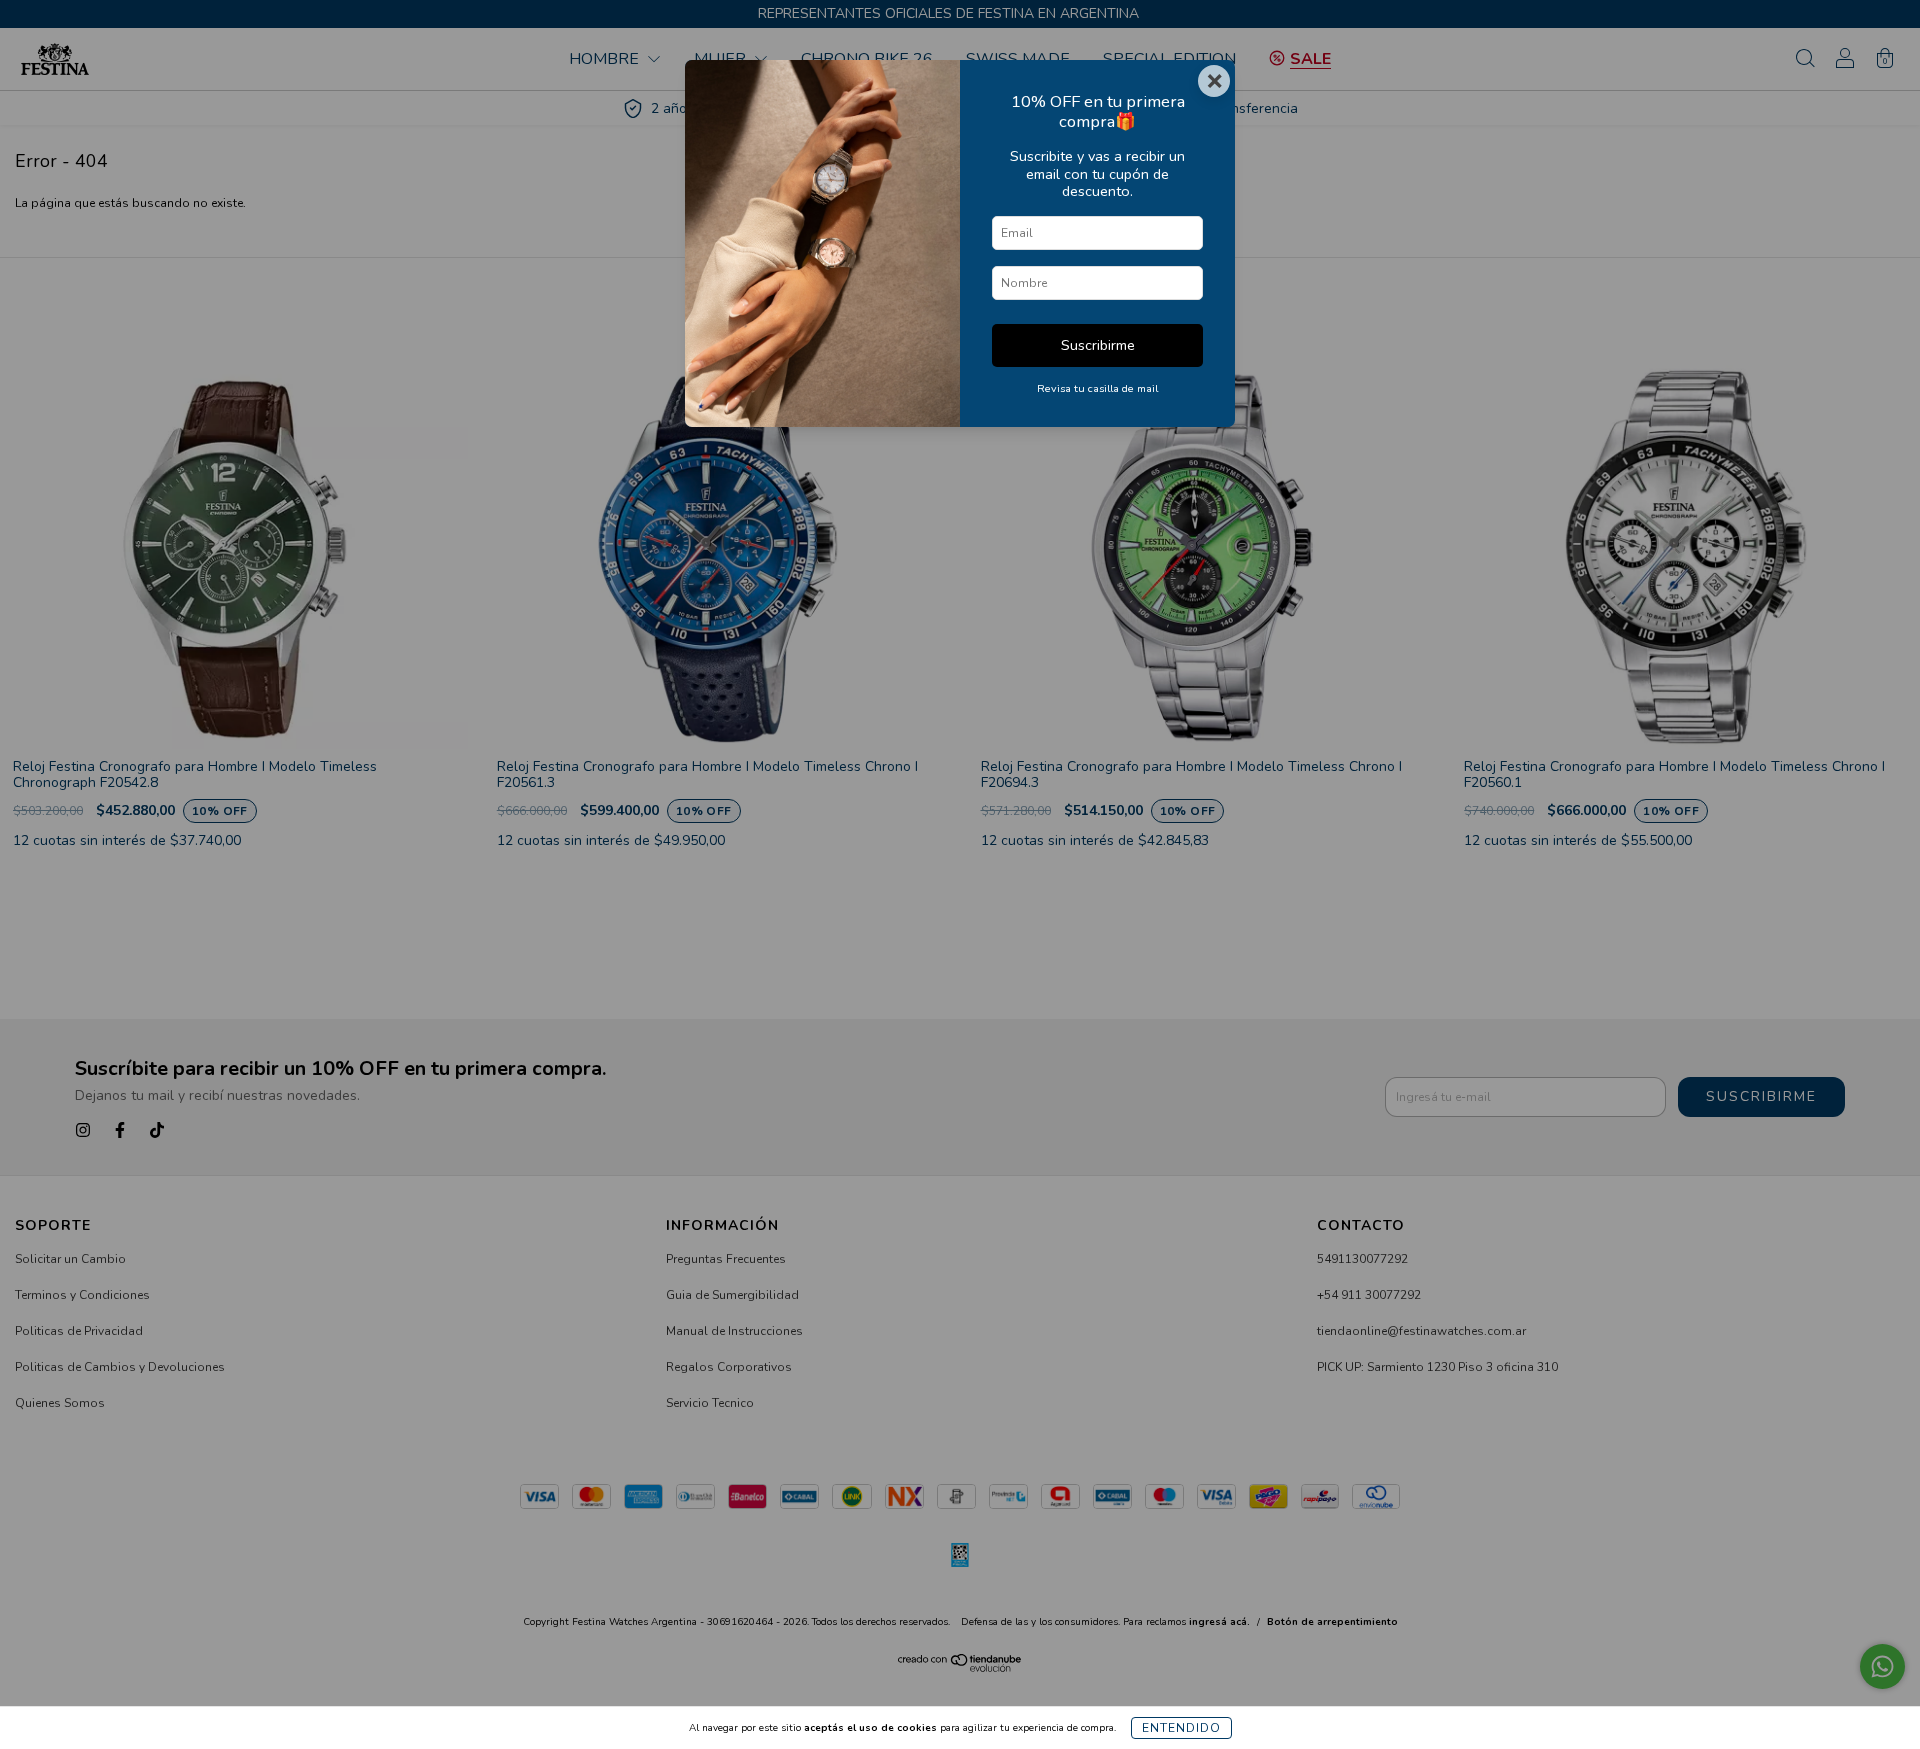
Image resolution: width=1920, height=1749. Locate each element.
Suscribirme (1098, 345)
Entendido (1181, 1728)
